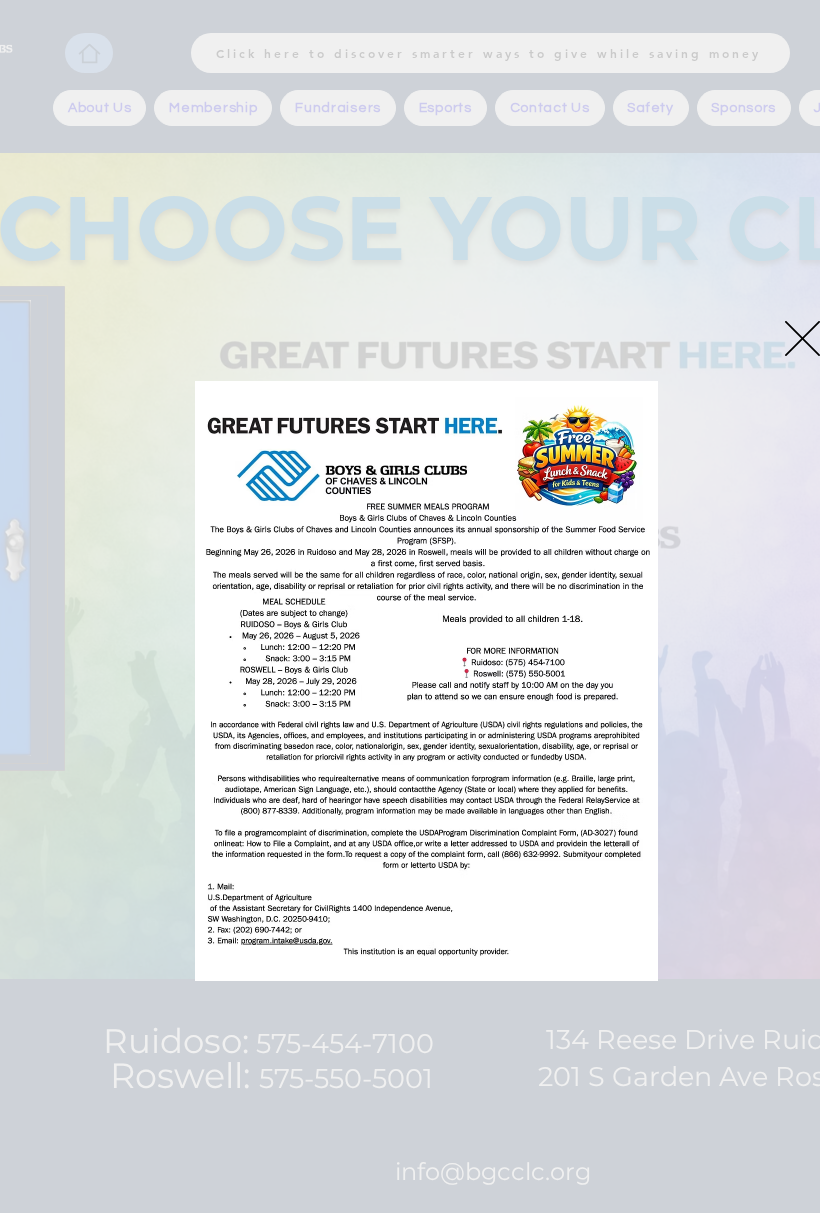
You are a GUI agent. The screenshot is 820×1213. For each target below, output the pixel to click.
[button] (802, 338)
